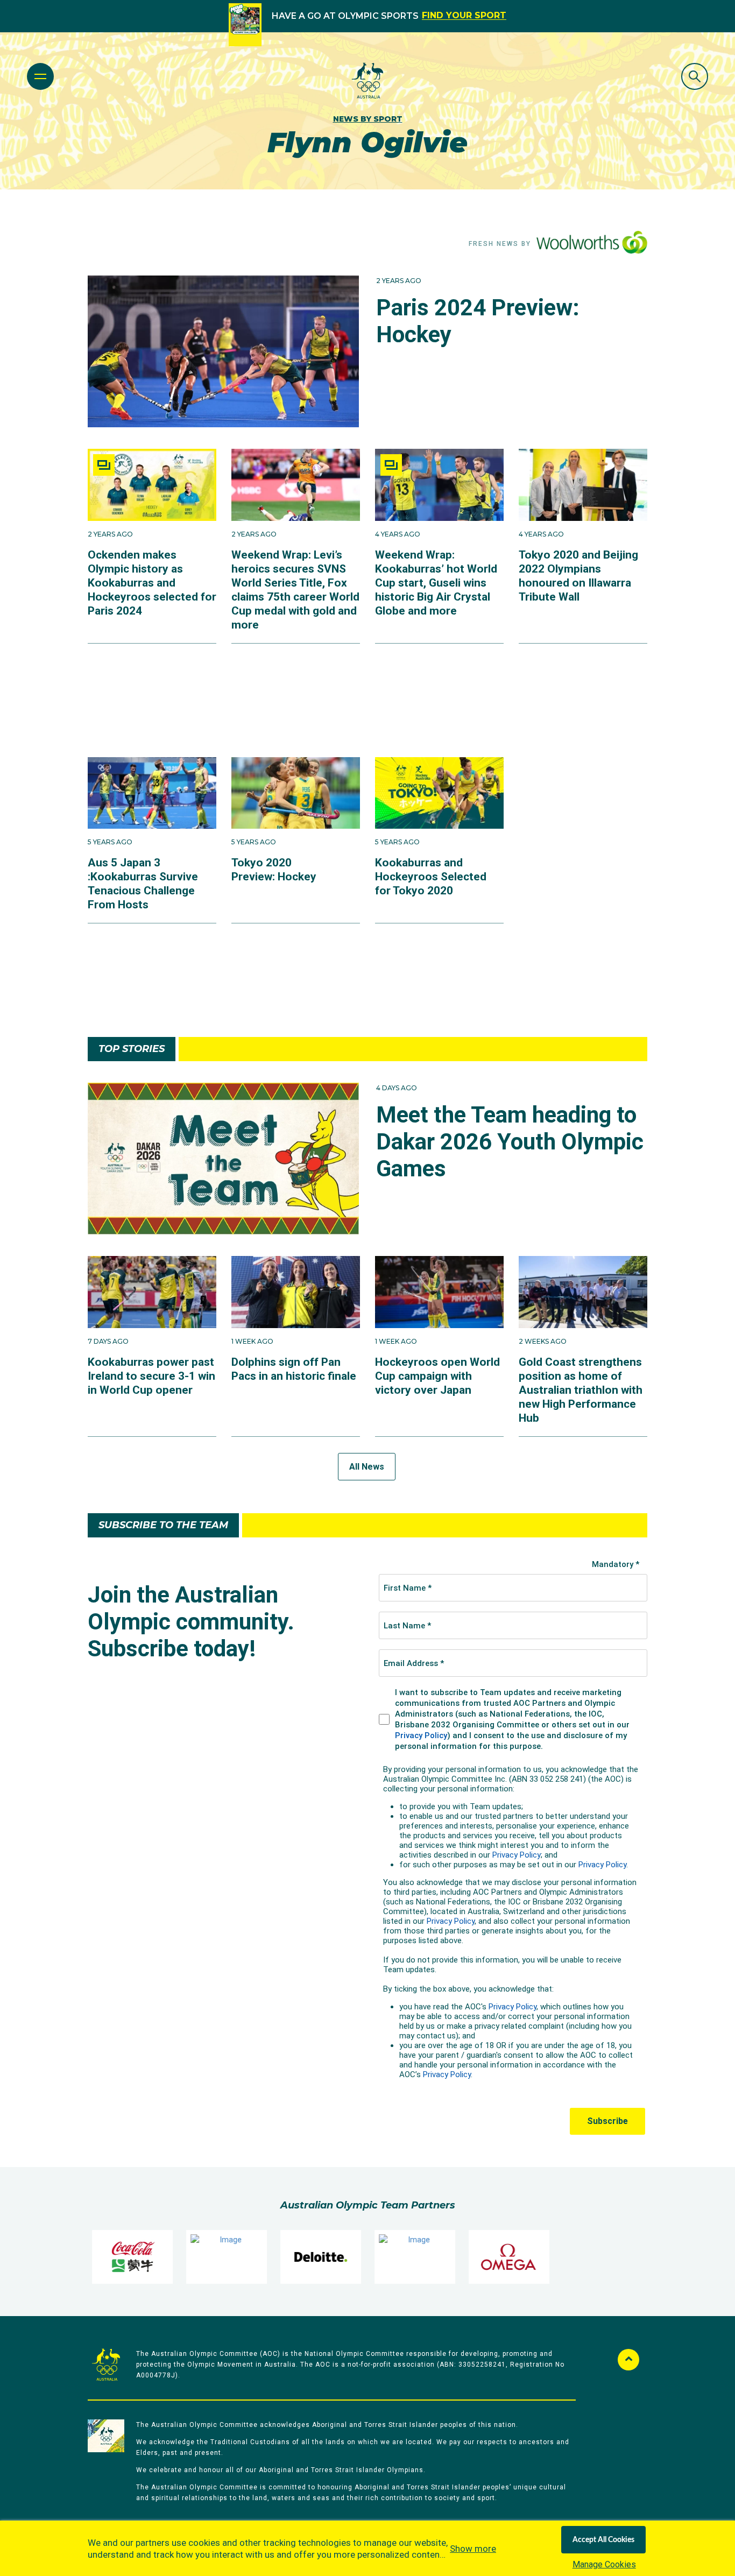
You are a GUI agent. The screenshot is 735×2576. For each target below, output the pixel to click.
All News (367, 1467)
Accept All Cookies (603, 2540)
